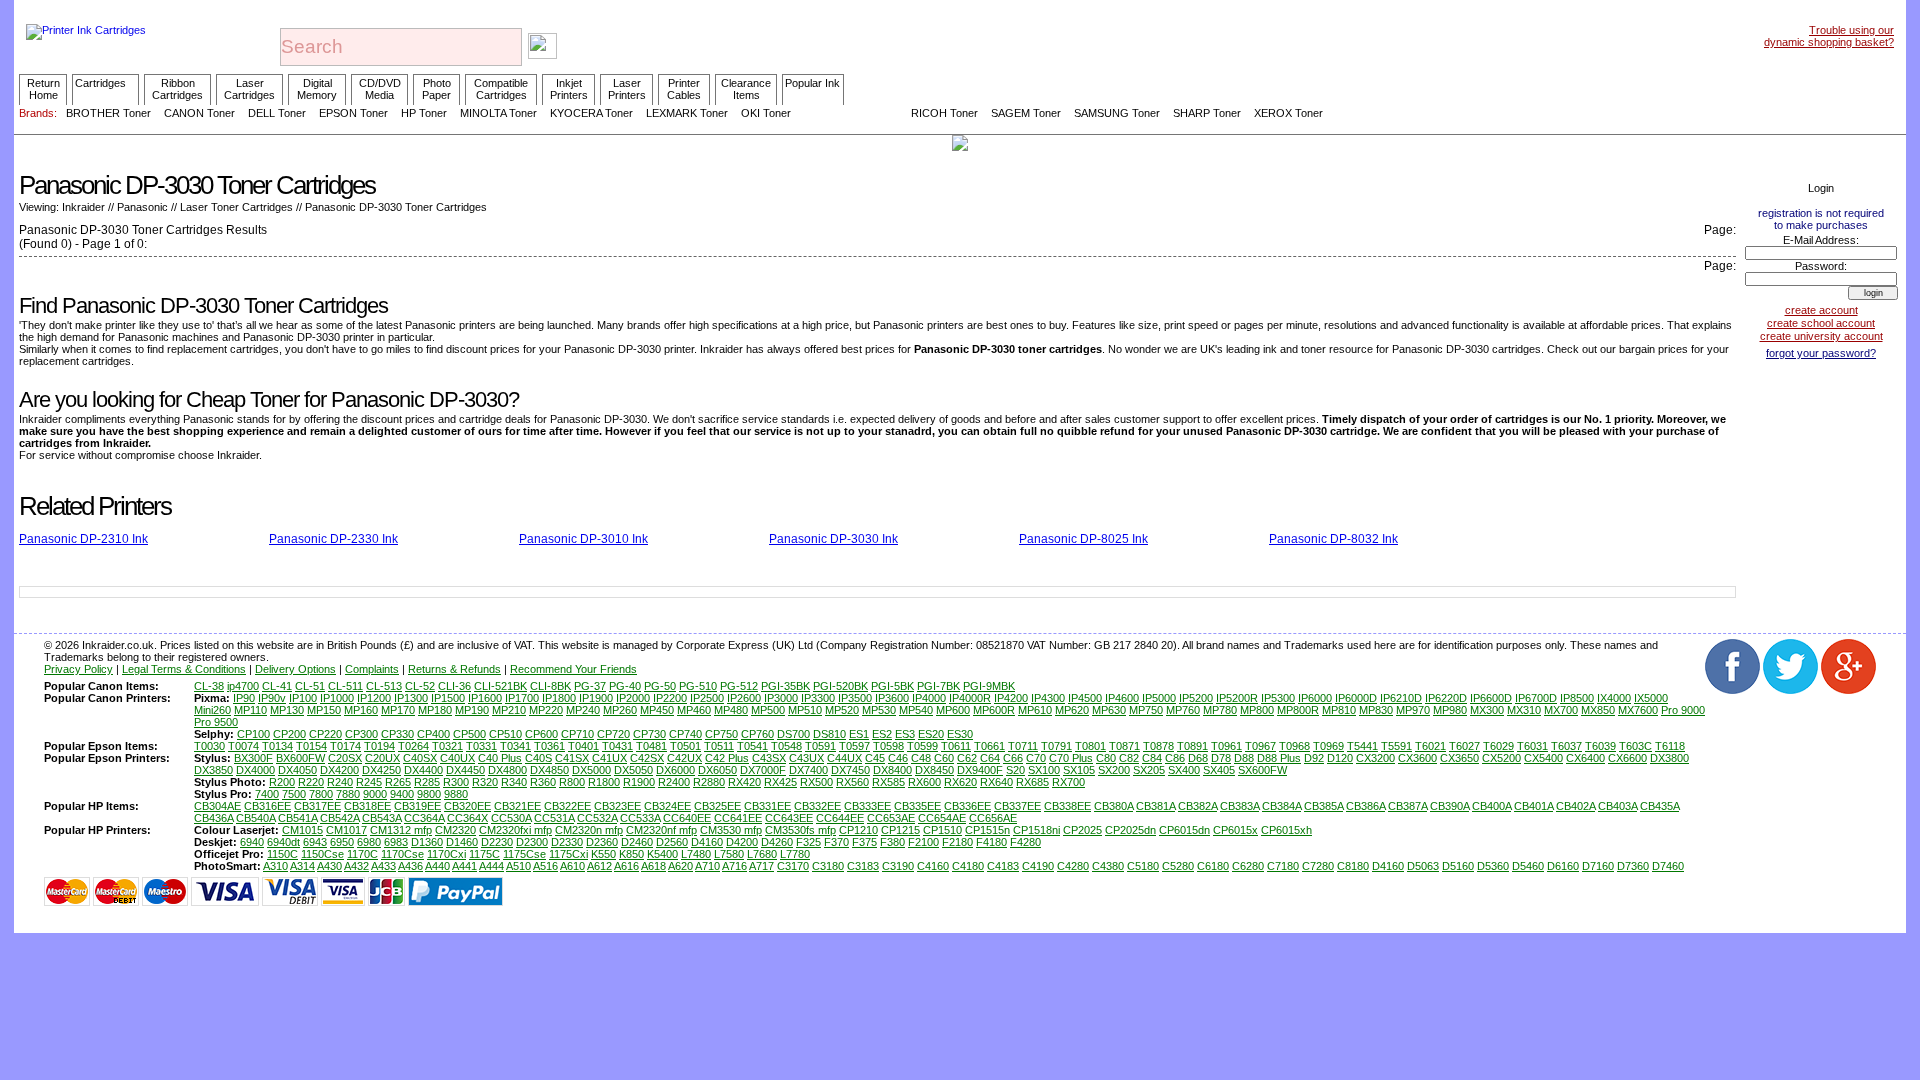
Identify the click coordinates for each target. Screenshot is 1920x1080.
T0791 (1056, 746)
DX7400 (808, 770)
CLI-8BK (550, 686)
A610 (572, 866)
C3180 (828, 866)
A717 (761, 866)
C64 (990, 758)
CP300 (361, 734)
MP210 (509, 710)
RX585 (888, 782)
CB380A (1113, 806)
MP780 (1220, 710)
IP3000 (781, 698)
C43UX (806, 758)
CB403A (1617, 806)
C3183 (863, 866)
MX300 (1487, 710)
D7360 (1633, 866)
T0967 (1260, 746)
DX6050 (717, 770)
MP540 (916, 710)
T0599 (922, 746)
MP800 (1257, 710)
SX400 (1184, 770)
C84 (1152, 758)
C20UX (382, 758)
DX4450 (465, 770)
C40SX (420, 758)
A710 (707, 866)
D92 (1314, 758)
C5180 (1143, 866)
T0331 (481, 746)
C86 (1175, 758)
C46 (898, 758)
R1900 (639, 782)
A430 (329, 866)
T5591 (1396, 746)
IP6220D (1446, 698)
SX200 (1114, 770)
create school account (1821, 323)
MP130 (287, 710)
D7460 (1668, 866)
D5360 (1493, 866)
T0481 (651, 746)
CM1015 (302, 830)
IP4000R (970, 698)
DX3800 (1669, 758)
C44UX (844, 758)
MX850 (1598, 710)
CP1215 (900, 830)
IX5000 (1651, 698)
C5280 (1178, 866)
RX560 (852, 782)
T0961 (1226, 746)
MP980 (1450, 710)
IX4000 (1614, 698)
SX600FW (1262, 770)
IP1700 (522, 698)
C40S (538, 758)
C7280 (1318, 866)
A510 (518, 866)
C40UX (457, 758)
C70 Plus (1071, 758)
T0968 (1294, 746)
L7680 (762, 854)
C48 (921, 758)
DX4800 (507, 770)
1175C (484, 854)
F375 (864, 842)
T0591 (820, 746)
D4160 (707, 842)
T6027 (1464, 746)
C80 (1106, 758)
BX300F (253, 758)
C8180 (1353, 866)
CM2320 (455, 830)
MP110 (250, 710)
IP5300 (1278, 698)
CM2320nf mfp (661, 830)
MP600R (994, 710)
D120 (1340, 758)
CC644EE (840, 818)
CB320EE (467, 806)
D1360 (427, 842)
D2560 (672, 842)
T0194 (379, 746)
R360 (543, 782)
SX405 (1219, 770)
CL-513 (384, 686)
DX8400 (892, 770)
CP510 (505, 734)
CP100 (253, 734)
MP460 (694, 710)
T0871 (1124, 746)
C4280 (1073, 866)
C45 (875, 758)
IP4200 (1011, 698)
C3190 (898, 866)
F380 (892, 842)
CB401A (1533, 806)
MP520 (842, 710)
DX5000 (591, 770)
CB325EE (717, 806)
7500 (294, 794)
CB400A (1491, 806)
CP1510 (942, 830)
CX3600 (1417, 758)
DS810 (829, 734)
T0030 (209, 746)
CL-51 (310, 686)
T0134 (277, 746)
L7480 (696, 854)
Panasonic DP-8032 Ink (1333, 539)
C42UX (684, 758)
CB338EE (1067, 806)
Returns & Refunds (454, 669)
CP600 (541, 734)
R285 (427, 782)
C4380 (1108, 866)
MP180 (435, 710)
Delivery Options (295, 669)
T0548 (786, 746)
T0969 (1328, 746)
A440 (437, 866)
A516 (545, 866)
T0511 (719, 746)
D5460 (1528, 866)
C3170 (793, 866)
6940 (252, 842)
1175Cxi (568, 854)
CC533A (640, 818)
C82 (1129, 758)
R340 (514, 782)
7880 (348, 794)
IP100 (303, 698)
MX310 (1524, 710)
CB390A (1449, 806)
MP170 (398, 710)
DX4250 (381, 770)
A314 (302, 866)
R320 (485, 782)
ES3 (905, 734)
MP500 (768, 710)
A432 (356, 866)
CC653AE (891, 818)
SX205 (1149, 770)
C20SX (345, 758)
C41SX (572, 758)
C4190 (1038, 866)
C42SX (647, 758)
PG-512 (739, 686)
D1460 (462, 842)
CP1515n (987, 830)
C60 (944, 758)
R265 (398, 782)
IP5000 (1159, 698)
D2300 (532, 842)
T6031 (1532, 746)
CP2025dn (1130, 830)
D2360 (602, 842)
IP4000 (929, 698)
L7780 (795, 854)
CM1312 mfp (401, 830)
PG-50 (660, 686)
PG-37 (590, 686)
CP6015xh (1286, 830)
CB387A (1407, 806)
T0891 (1192, 746)
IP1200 (374, 698)
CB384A (1281, 806)
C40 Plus (500, 758)
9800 (429, 794)
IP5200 (1196, 698)
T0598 (888, 746)
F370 (836, 842)
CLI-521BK (500, 686)
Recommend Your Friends (573, 669)
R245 (369, 782)
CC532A (597, 818)
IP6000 (1315, 698)
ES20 (931, 734)
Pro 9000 (1683, 710)
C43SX (769, 758)
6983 (396, 842)
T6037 (1566, 746)
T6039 (1600, 746)
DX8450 (934, 770)
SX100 (1044, 770)
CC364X (467, 818)
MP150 (324, 710)
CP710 (577, 734)
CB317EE (317, 806)
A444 (491, 866)
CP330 (397, 734)
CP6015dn (1184, 830)
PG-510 (698, 686)
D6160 (1563, 866)
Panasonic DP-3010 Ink (583, 539)
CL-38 (209, 686)
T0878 (1158, 746)
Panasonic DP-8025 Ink (1083, 539)
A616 (626, 866)
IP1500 (448, 698)
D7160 (1598, 866)
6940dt (283, 842)
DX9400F (980, 770)
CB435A (1659, 806)
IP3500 (855, 698)
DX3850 (213, 770)
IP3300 (818, 698)
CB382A (1197, 806)
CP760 (757, 734)
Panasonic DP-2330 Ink (333, 539)
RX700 (1068, 782)
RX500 (816, 782)
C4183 (1003, 866)
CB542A (339, 818)
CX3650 (1459, 758)
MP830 (1376, 710)
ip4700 (243, 686)
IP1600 (485, 698)
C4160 (933, 866)
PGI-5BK (892, 686)
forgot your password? (1821, 353)
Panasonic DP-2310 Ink (83, 539)
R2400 (674, 782)
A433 (383, 866)
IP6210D (1401, 698)
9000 (375, 794)
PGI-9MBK (989, 686)
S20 (1015, 770)
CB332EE (817, 806)
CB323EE (617, 806)
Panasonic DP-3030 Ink (833, 539)
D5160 (1458, 866)
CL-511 (345, 686)
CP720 (613, 734)
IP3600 (892, 698)
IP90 (244, 698)
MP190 (472, 710)
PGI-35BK (785, 686)
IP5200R (1237, 698)
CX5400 (1543, 758)
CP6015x (1235, 830)
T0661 (989, 746)
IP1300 (411, 698)
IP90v (272, 698)
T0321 (447, 746)
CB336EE (967, 806)
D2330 (567, 842)
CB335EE (917, 806)
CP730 (649, 734)
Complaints (372, 669)
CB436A (213, 818)
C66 (1013, 758)
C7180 (1283, 866)
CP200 (289, 734)
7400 (267, 794)
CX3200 (1375, 758)
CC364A (424, 818)
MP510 (805, 710)
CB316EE (267, 806)
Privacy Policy (78, 669)
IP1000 (337, 698)
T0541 (752, 746)
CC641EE (738, 818)
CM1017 (346, 830)
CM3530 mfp (731, 830)
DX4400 (423, 770)
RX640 (996, 782)
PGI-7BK (938, 686)
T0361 (549, 746)
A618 (653, 866)
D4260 (777, 842)
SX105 (1079, 770)
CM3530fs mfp (800, 830)
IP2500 (707, 698)
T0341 (515, 746)
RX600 (924, 782)
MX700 (1561, 710)
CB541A (297, 818)
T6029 (1498, 746)
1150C (282, 854)
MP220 (546, 710)
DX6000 (675, 770)
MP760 (1183, 710)
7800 (321, 794)
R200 (282, 782)
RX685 (1032, 782)
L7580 (729, 854)
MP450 (657, 710)
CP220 (325, 734)
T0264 (413, 746)
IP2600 (744, 698)
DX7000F (763, 770)
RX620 (960, 782)
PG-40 (625, 686)
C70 (1036, 758)
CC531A (554, 818)
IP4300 (1048, 698)
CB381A (1155, 806)
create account (1821, 310)
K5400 (662, 854)
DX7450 (850, 770)
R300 (456, 782)
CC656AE (993, 818)
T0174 (345, 746)
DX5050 (633, 770)
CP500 (469, 734)
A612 (599, 866)
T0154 (311, 746)
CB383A (1239, 806)
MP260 (620, 710)
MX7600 (1638, 710)
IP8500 (1577, 698)
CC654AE (942, 818)
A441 (464, 866)
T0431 (617, 746)
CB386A (1365, 806)
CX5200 (1501, 758)
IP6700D (1536, 698)
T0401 (583, 746)
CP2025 (1082, 830)
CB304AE (217, 806)
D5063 (1423, 866)
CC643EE (789, 818)
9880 (456, 794)
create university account (1821, 336)
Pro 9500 (216, 722)
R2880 (709, 782)
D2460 (637, 842)
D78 (1221, 758)
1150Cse (322, 854)
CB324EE (667, 806)
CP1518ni (1036, 830)
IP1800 (559, 698)
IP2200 (670, 698)
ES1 (859, 734)
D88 (1244, 758)
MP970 (1413, 710)
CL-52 (420, 686)
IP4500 (1085, 698)
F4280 (1025, 842)
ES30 (960, 734)
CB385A (1323, 806)
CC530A (511, 818)
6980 (369, 842)
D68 (1198, 758)
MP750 (1146, 710)
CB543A (381, 818)
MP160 (361, 710)
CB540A (255, 818)
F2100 (923, 842)
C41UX (609, 758)
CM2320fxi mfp (515, 830)
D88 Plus (1279, 758)
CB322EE (567, 806)
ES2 (882, 734)
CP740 (685, 734)
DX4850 (549, 770)
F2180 (957, 842)
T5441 (1362, 746)
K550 (603, 854)
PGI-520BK (840, 686)
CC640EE (687, 818)
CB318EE (367, 806)
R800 (572, 782)
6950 (342, 842)
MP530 (879, 710)
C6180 (1213, 866)
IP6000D (1356, 698)
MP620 (1072, 710)
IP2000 (633, 698)
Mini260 (212, 710)
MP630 (1109, 710)
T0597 (854, 746)
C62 (967, 758)
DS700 (793, 734)
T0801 (1090, 746)
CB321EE (517, 806)
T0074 (243, 746)
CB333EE (867, 806)
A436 (410, 866)
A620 (680, 866)
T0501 (685, 746)
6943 (315, 842)
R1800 (604, 782)
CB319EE (417, 806)
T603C (1635, 746)
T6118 (1670, 746)
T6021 (1430, 746)
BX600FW (300, 758)
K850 (631, 854)
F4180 (991, 842)
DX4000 (255, 770)
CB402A (1575, 806)
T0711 (1023, 746)
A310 (275, 866)
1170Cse (402, 854)
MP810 (1339, 710)
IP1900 (596, 698)
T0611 (956, 746)
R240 (340, 782)
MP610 (1035, 710)
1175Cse (524, 854)
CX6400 (1585, 758)
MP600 (953, 710)
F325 (808, 842)
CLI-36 (454, 686)
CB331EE (767, 806)
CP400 (433, 734)
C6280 (1248, 866)
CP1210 (858, 830)
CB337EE (1017, 806)
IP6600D (1491, 698)
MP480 (731, 710)
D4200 (742, 842)
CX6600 (1627, 758)
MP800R (1298, 710)
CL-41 (277, 686)
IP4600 (1122, 698)
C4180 (968, 866)
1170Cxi (446, 854)
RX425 (780, 782)
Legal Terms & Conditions (184, 669)
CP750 (721, 734)
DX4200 (339, 770)
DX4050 (297, 770)
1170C (362, 854)
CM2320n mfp (589, 830)
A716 (734, 866)
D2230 (497, 842)
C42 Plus (727, 758)
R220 (311, 782)
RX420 (744, 782)
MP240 (583, 710)
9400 (402, 794)
